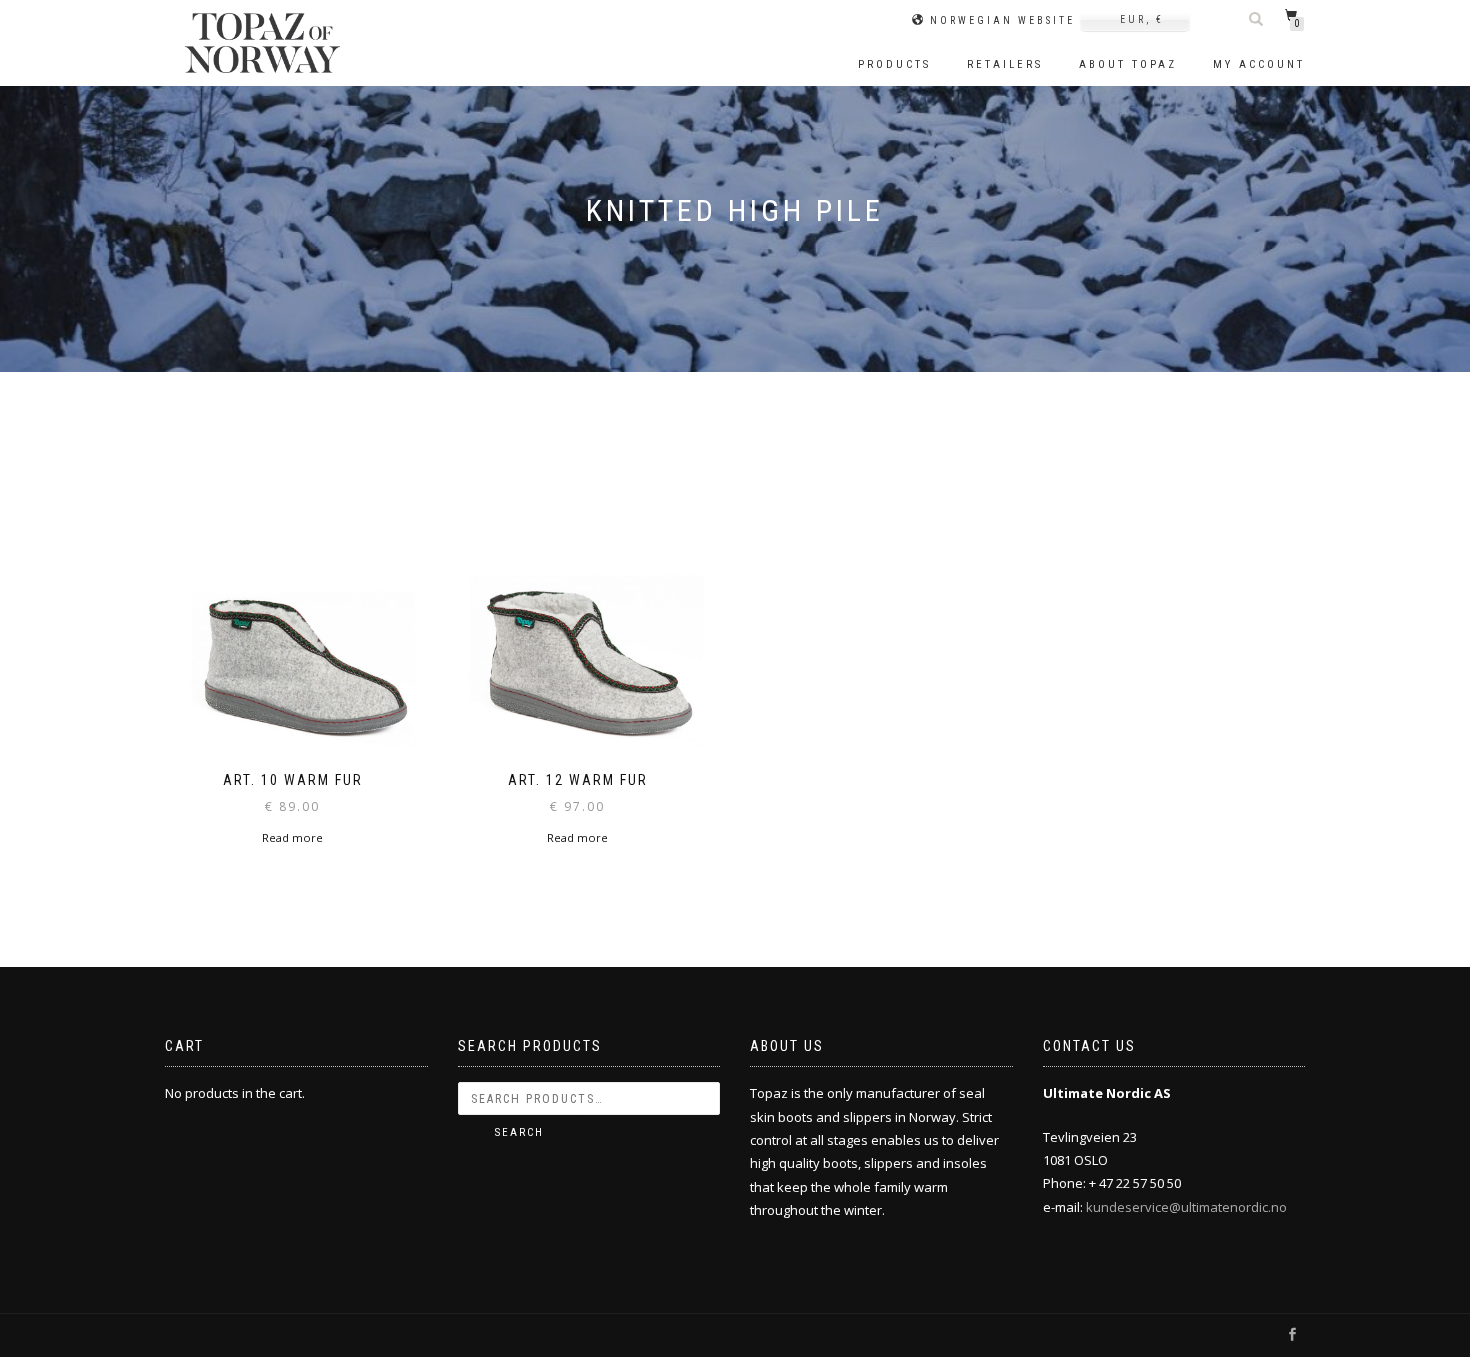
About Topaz (1128, 64)
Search (519, 1132)
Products (894, 64)
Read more (292, 837)
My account (1259, 64)
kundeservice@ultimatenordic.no (1186, 1207)
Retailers (1005, 64)
